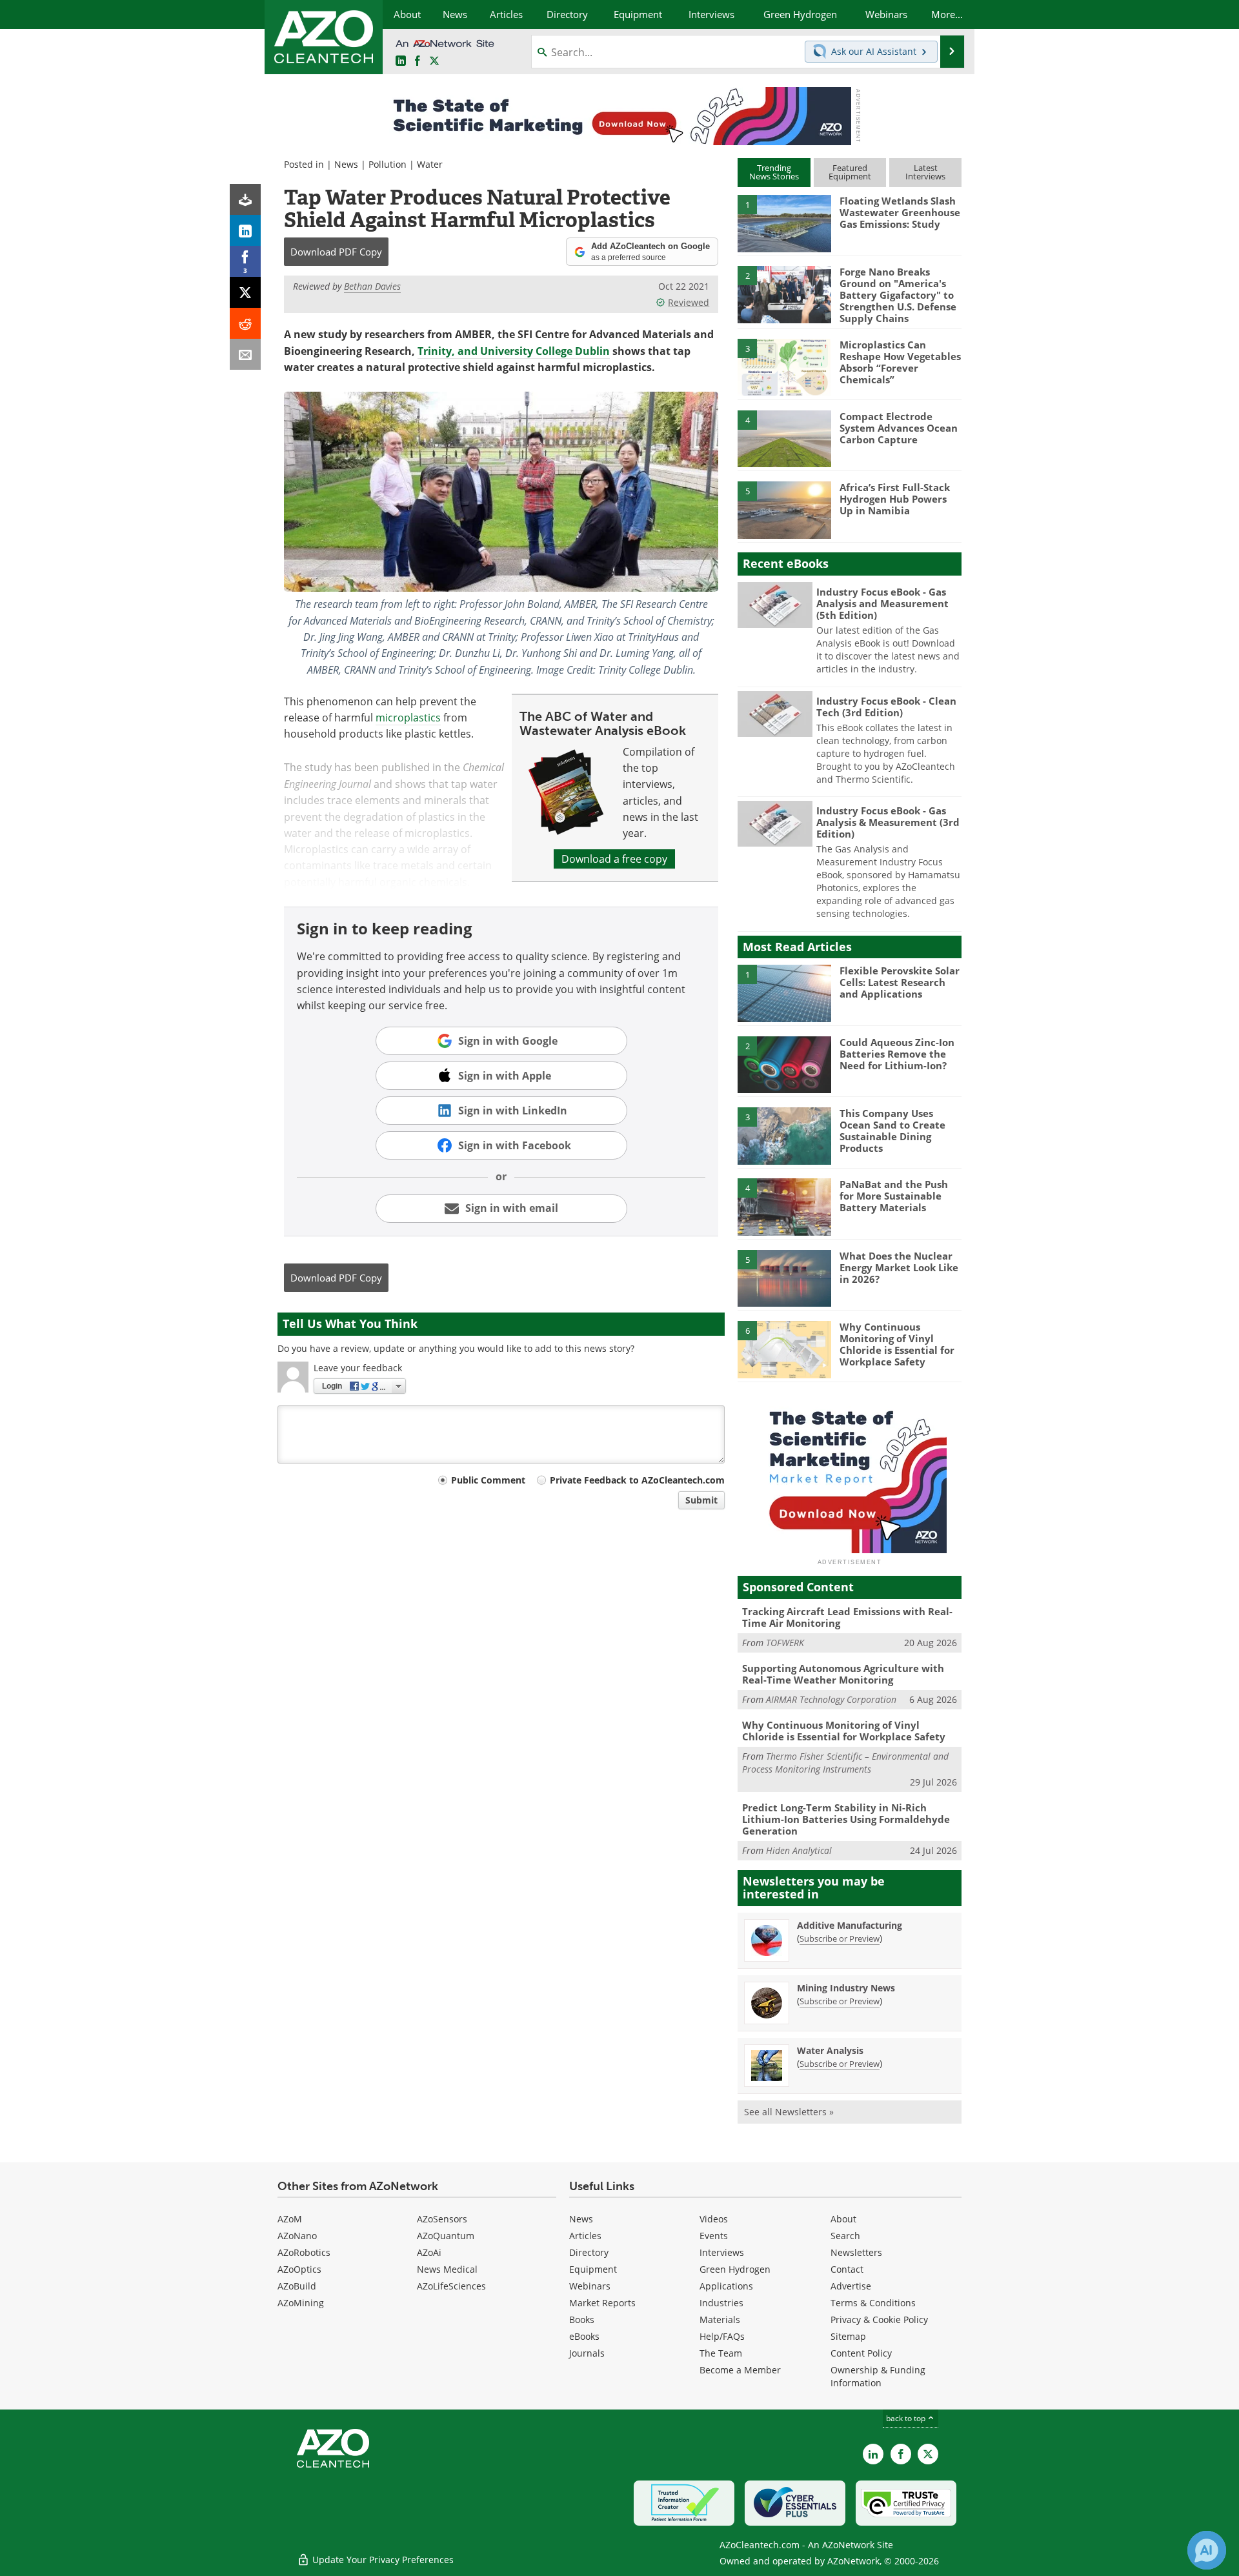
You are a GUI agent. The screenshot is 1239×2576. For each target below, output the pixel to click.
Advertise (851, 2286)
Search (845, 2236)
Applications (726, 2286)
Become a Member (740, 2370)
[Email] (245, 354)
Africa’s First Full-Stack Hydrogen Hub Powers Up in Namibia (895, 499)
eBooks (584, 2336)
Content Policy (861, 2353)
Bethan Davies (372, 286)
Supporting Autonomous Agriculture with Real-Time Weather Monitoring (843, 1674)
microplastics (408, 718)
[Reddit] (245, 323)
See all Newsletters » (789, 2112)
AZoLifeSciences (451, 2286)
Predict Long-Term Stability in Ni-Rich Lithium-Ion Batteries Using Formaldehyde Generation (846, 1819)
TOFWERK (785, 1643)
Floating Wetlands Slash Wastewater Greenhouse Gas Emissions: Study (900, 212)
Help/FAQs (722, 2336)
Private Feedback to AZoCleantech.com (637, 1480)
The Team (721, 2353)
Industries (721, 2303)
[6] (784, 1349)
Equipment (593, 2269)
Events (714, 2236)
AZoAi (429, 2252)
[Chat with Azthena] (1207, 2550)
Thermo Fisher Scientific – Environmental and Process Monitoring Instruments (845, 1763)
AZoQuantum (446, 2236)
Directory (589, 2252)
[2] (784, 294)
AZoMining (301, 2303)
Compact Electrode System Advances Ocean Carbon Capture (899, 428)
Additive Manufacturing (850, 1925)
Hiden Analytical (799, 1850)
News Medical (447, 2269)
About (843, 2219)
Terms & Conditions (873, 2303)
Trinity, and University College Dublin (514, 351)
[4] (784, 438)
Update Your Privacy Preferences (382, 2560)
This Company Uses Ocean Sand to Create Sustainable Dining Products (892, 1131)
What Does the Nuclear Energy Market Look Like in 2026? (899, 1267)
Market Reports (602, 2303)
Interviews (722, 2252)
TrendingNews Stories (774, 172)
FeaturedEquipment (850, 172)
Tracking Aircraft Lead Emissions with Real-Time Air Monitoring (847, 1617)
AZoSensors (442, 2219)
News (346, 164)
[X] (245, 292)
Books (582, 2319)
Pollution (388, 164)
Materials (720, 2319)
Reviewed (689, 302)
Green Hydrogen (735, 2269)
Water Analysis (830, 2050)
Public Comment (488, 1480)
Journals (587, 2353)
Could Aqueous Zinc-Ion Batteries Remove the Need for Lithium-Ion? (897, 1054)
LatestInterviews (925, 172)
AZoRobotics (304, 2252)
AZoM (290, 2219)
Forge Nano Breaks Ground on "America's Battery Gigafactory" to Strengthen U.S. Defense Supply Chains (898, 295)
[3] (784, 367)
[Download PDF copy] (245, 199)
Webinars (590, 2286)
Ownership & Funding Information (878, 2376)
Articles (585, 2236)
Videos (714, 2219)
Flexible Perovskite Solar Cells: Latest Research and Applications (900, 982)
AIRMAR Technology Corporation (831, 1699)
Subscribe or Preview (840, 1938)
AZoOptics (299, 2269)
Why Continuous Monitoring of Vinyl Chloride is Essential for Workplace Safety (897, 1344)
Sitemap (848, 2336)
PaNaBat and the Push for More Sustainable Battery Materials (894, 1196)
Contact (847, 2269)
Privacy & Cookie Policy (879, 2319)
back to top (907, 2418)
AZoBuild (297, 2286)
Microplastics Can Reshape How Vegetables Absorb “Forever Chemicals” (900, 362)
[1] (784, 223)
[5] (784, 509)
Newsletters (856, 2252)
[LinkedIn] (245, 230)
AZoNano (297, 2236)
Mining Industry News (846, 1988)
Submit (701, 1500)
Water (430, 164)
